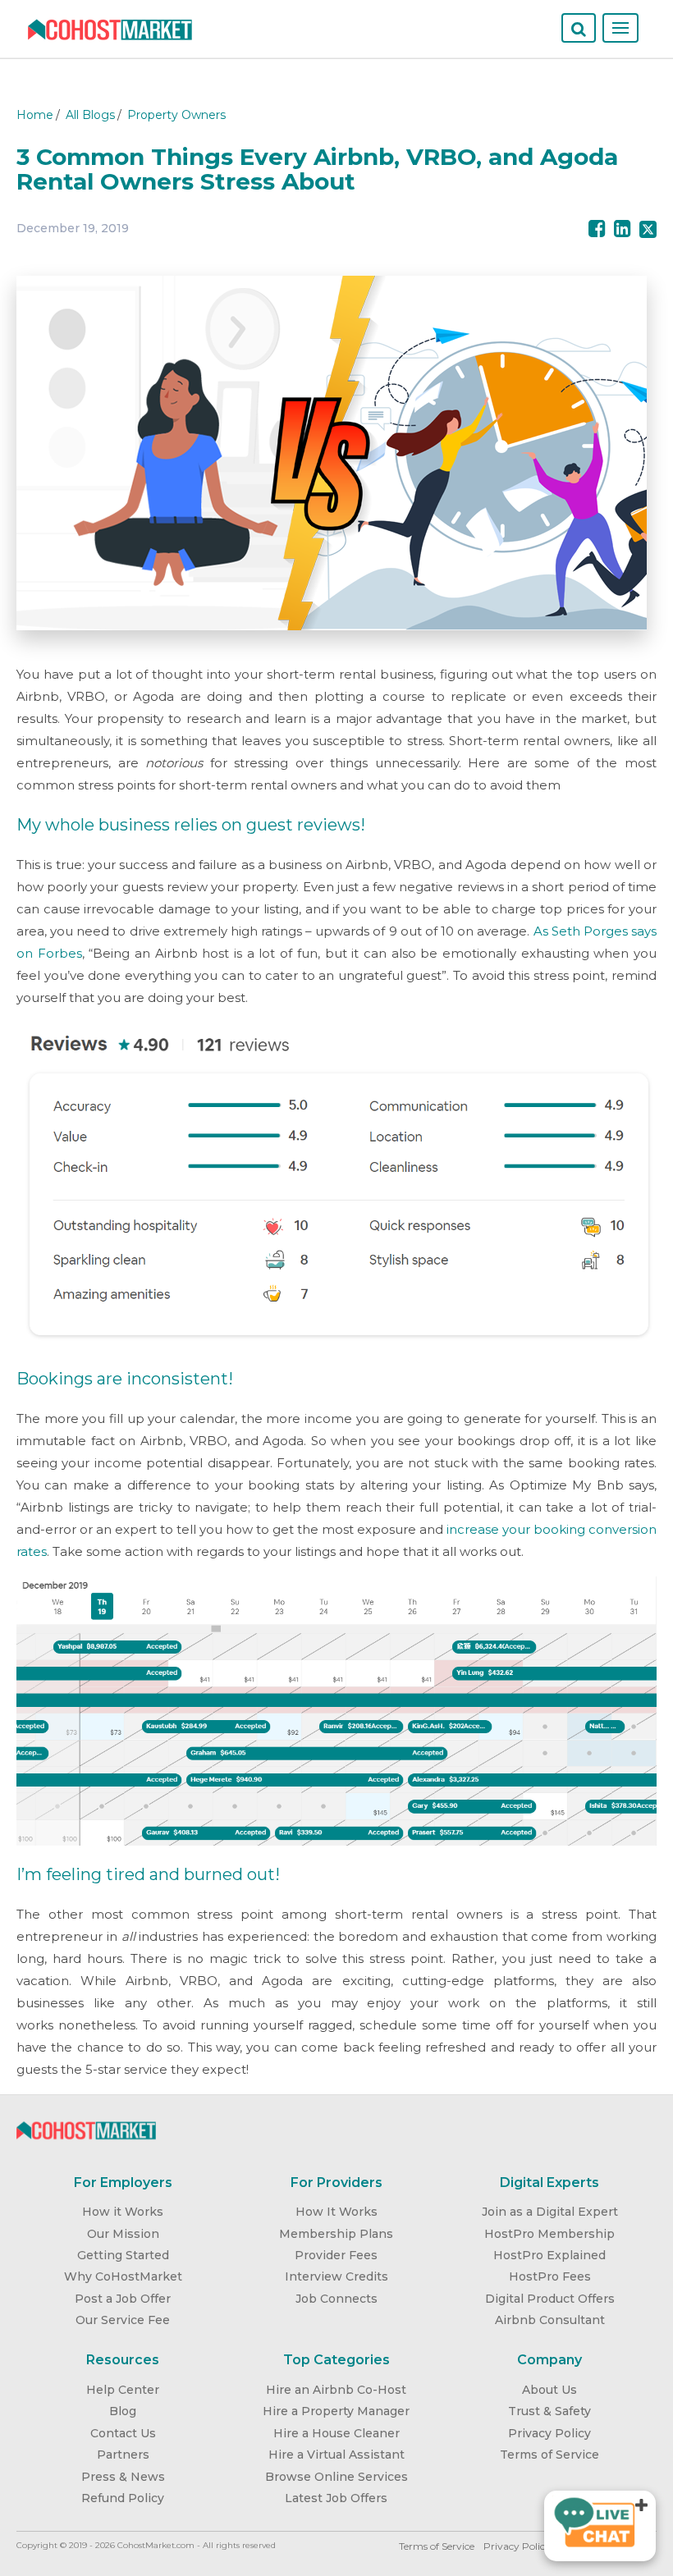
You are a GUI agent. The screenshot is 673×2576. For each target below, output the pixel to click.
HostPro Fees (550, 2276)
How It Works (336, 2212)
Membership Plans (336, 2234)
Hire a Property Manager (336, 2411)
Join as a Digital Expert (550, 2212)
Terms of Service (549, 2455)
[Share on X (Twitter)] (648, 229)
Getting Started (123, 2255)
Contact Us (123, 2433)
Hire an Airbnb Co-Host (336, 2390)
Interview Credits (336, 2276)
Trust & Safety (549, 2411)
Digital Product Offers (550, 2299)
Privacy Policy (549, 2433)
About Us (549, 2390)
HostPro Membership (549, 2234)
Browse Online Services (336, 2477)
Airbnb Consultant (550, 2320)
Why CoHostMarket (123, 2276)
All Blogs (90, 115)
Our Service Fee (123, 2320)
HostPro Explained (549, 2255)
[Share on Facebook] (597, 229)
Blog (123, 2411)
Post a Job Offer (123, 2299)
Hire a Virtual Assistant (336, 2455)
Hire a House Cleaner (336, 2433)
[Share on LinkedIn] (623, 229)
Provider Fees (336, 2255)
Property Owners (176, 115)
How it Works (123, 2212)
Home (35, 115)
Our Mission (123, 2234)
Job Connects (336, 2299)
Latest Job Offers (336, 2498)
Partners (123, 2455)
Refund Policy (123, 2498)
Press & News (123, 2477)
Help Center (123, 2390)
